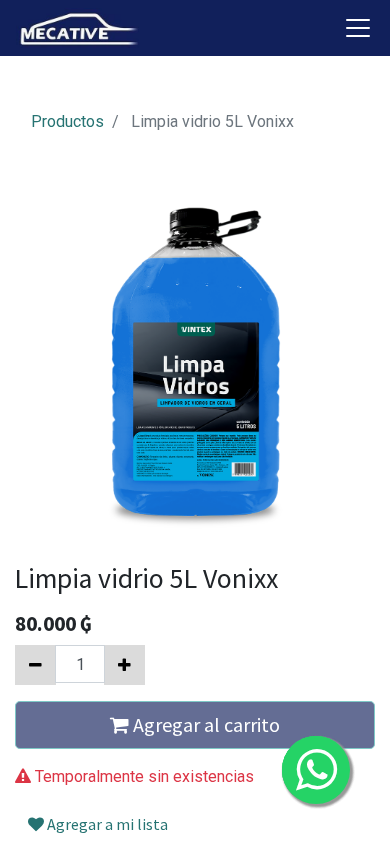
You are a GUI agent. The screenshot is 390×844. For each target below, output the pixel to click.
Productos (67, 121)
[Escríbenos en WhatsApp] (316, 770)
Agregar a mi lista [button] (106, 824)
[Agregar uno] (124, 665)
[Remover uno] (35, 665)
